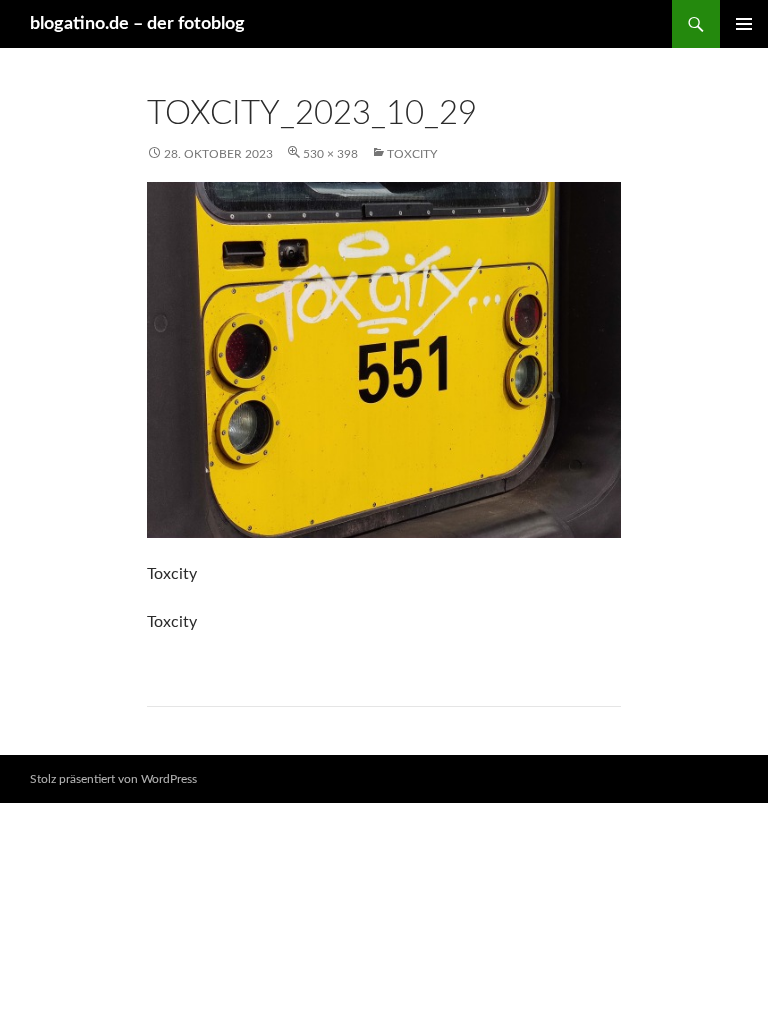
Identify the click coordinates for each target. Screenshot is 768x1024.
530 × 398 (330, 154)
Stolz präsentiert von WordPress (113, 779)
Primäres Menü (744, 24)
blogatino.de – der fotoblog (137, 24)
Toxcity (412, 154)
